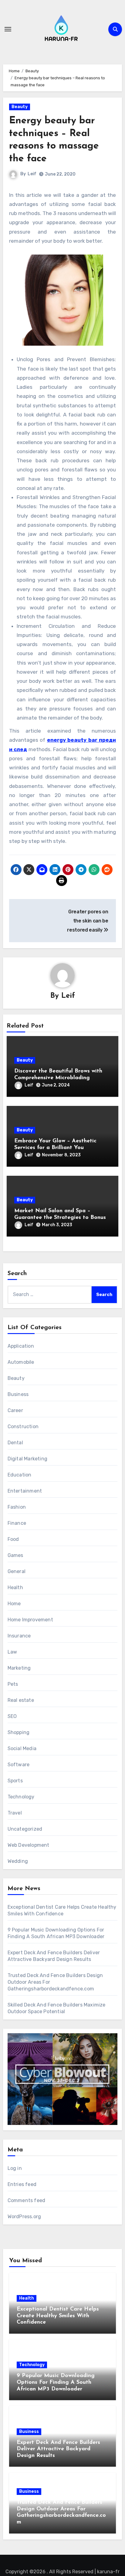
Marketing (19, 1668)
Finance (17, 1523)
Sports (15, 1781)
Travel (15, 1813)
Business (18, 1394)
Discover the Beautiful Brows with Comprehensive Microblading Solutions (58, 1078)
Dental (15, 1443)
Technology (21, 1797)
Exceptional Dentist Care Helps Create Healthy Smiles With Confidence (58, 2316)
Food (13, 1539)
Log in (15, 2168)
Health (15, 1587)
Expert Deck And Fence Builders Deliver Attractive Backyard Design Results (58, 2449)
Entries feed (22, 2184)
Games (15, 1555)
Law (12, 1652)
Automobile (21, 1362)
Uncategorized (25, 1829)
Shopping (19, 1732)
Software (19, 1765)
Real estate (21, 1700)
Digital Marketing (27, 1459)
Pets (13, 1684)
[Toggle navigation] (8, 29)
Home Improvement (30, 1620)
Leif (32, 174)
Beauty (20, 107)
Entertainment (25, 1491)
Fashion (17, 1507)
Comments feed (27, 2200)
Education (20, 1475)
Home (14, 1604)
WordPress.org (24, 2217)
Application (21, 1346)
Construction (23, 1427)
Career (15, 1410)
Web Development (29, 1845)
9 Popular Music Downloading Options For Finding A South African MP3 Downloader (56, 2382)
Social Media (22, 1748)
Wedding (18, 1861)
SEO (12, 1716)
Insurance (19, 1636)
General (17, 1571)
